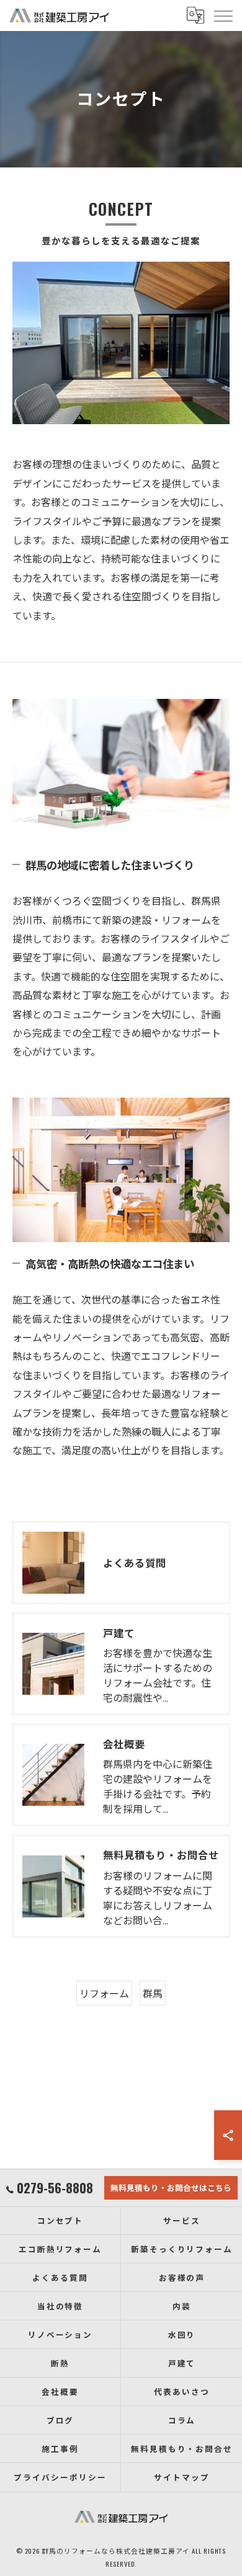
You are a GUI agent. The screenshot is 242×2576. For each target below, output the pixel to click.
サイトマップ (182, 2477)
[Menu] (223, 16)
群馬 (153, 1993)
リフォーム (104, 1993)
